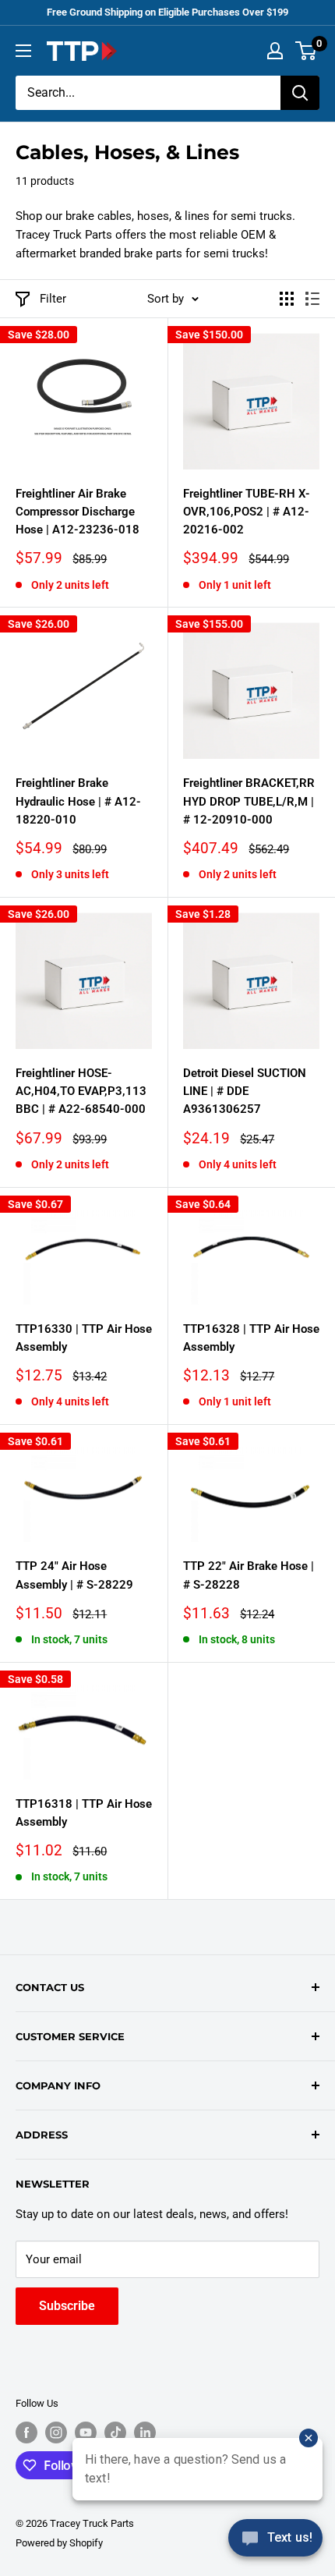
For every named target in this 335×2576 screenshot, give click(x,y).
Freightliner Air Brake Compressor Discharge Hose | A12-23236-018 (78, 512)
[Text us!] (275, 2543)
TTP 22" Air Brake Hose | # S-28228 (249, 1575)
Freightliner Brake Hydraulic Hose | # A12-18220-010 (78, 801)
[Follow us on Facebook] (26, 2432)
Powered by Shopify (59, 2543)
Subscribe (67, 2306)
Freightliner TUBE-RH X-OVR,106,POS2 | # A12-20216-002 (247, 512)
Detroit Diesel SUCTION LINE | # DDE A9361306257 (245, 1091)
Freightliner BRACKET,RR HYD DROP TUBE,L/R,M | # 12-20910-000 (249, 801)
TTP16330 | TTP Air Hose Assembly (84, 1338)
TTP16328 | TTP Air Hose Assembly (251, 1338)
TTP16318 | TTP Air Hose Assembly (84, 1813)
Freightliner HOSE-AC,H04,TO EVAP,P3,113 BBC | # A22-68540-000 (81, 1091)
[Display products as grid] (287, 299)
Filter (53, 299)
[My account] (275, 51)
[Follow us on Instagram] (56, 2432)
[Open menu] (23, 51)
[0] (307, 51)
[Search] (300, 93)
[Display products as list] (312, 299)
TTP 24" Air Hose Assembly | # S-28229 (74, 1575)
